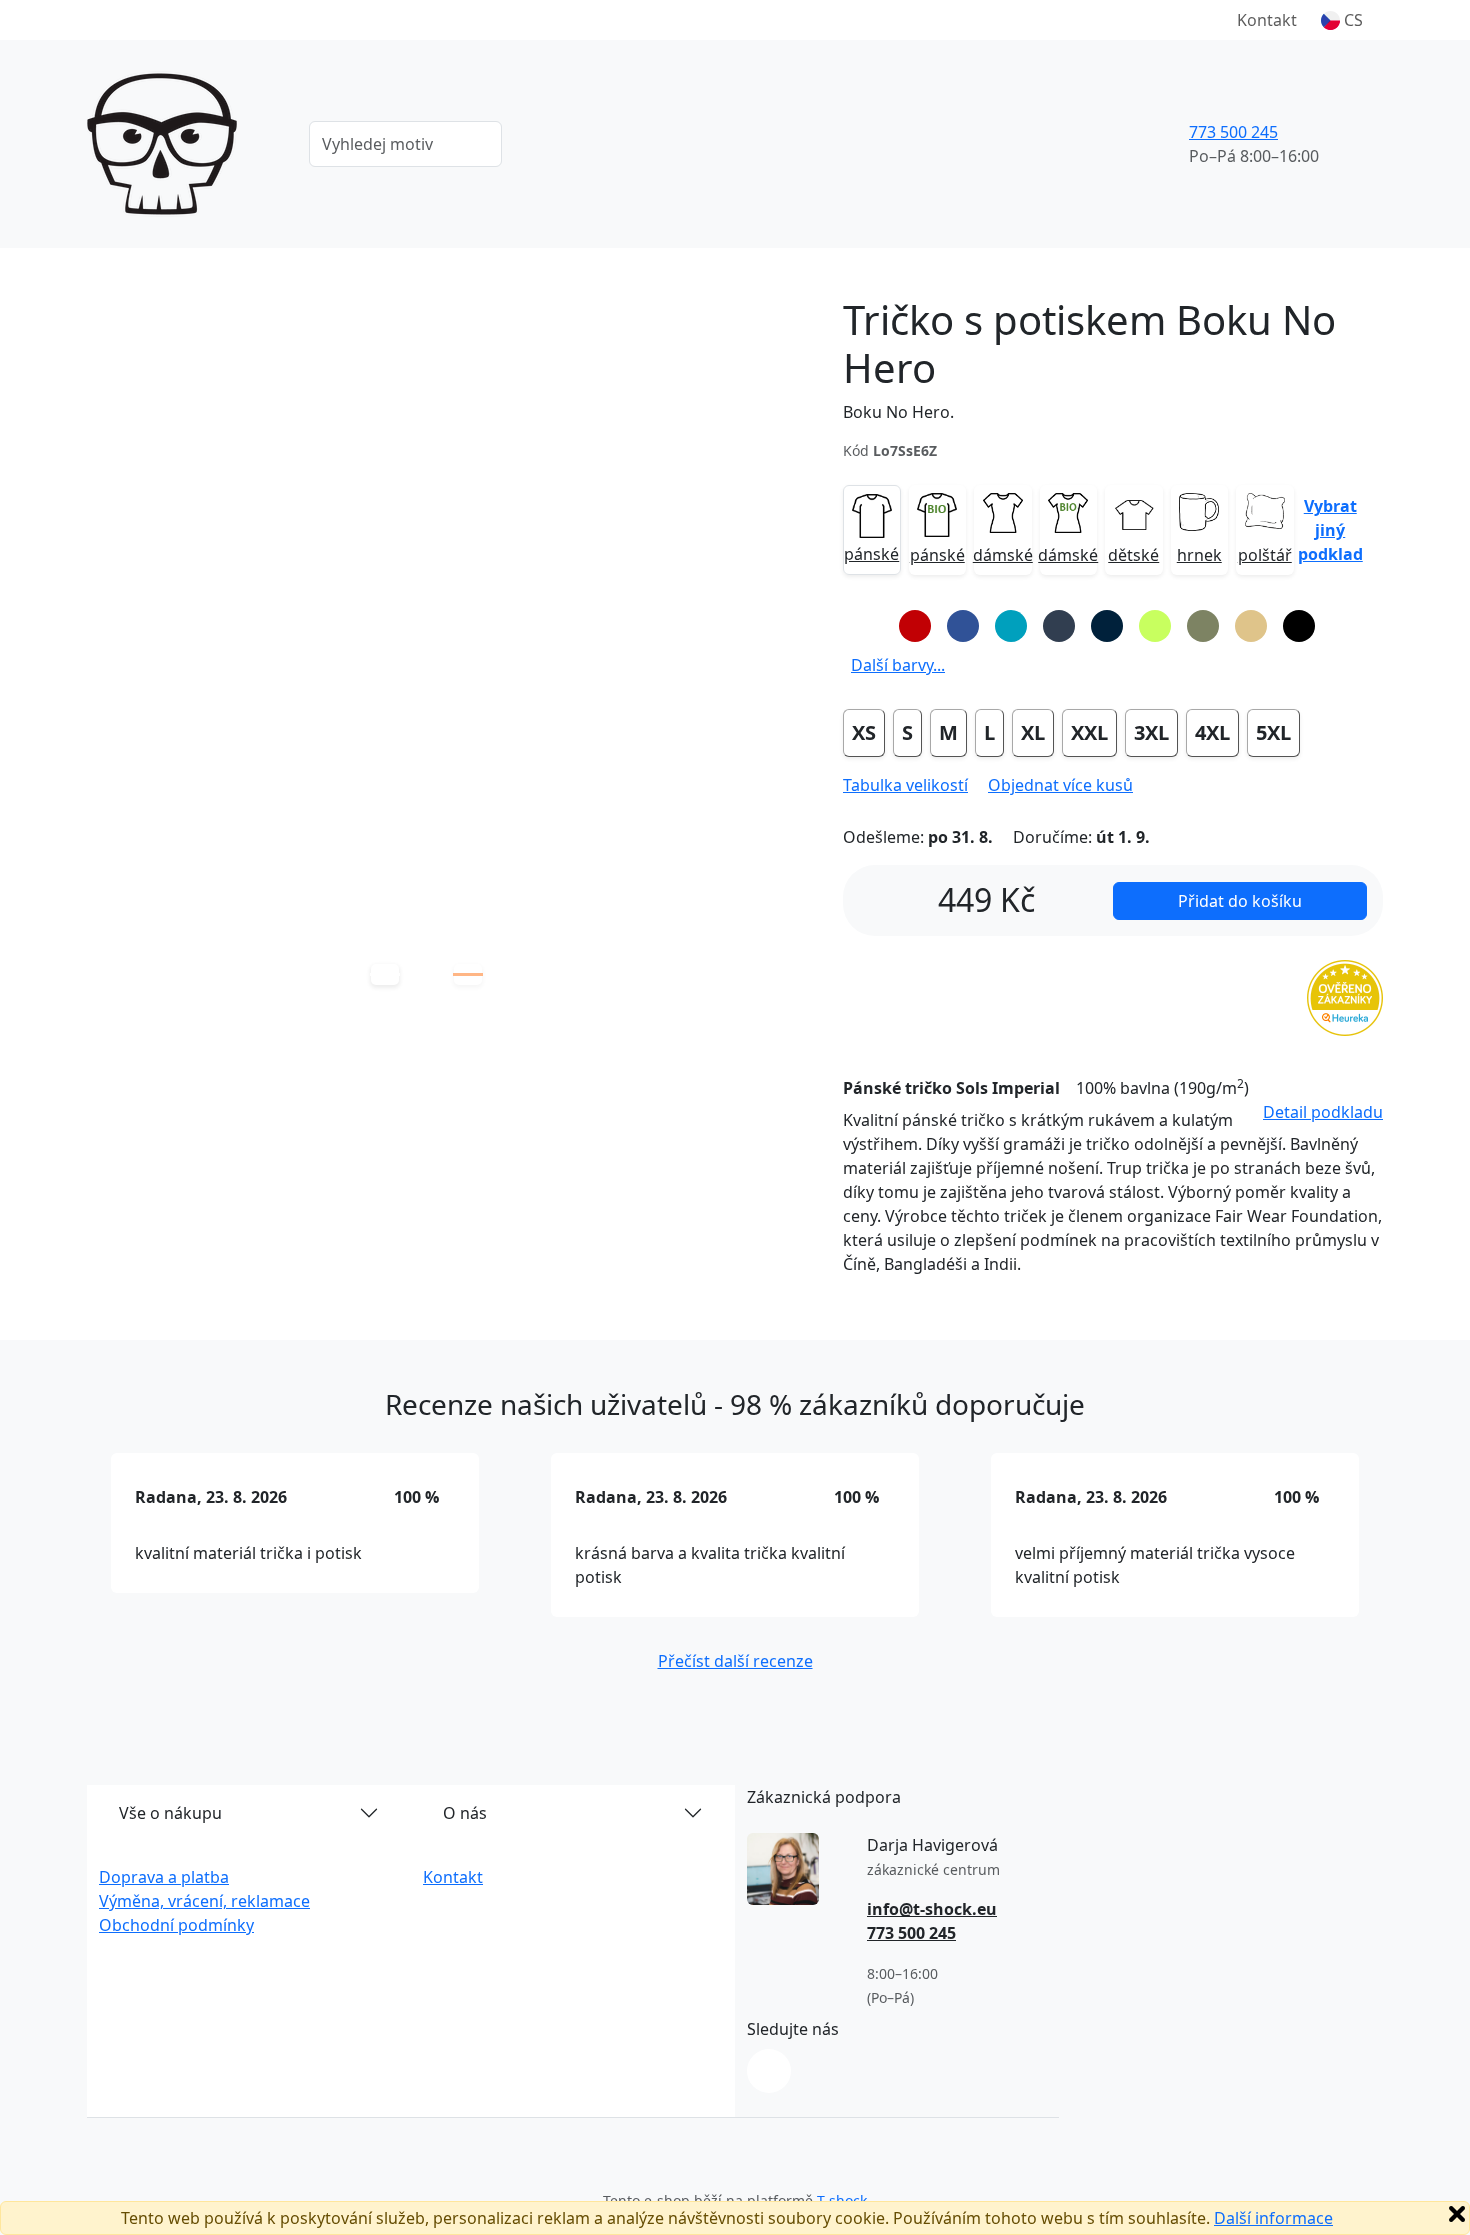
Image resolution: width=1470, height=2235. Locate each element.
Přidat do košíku (1240, 901)
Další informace (1273, 2218)
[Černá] (1299, 626)
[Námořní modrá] (1107, 626)
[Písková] (1251, 626)
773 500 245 (1233, 132)
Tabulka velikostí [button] (905, 785)
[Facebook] (769, 2071)
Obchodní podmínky (176, 1925)
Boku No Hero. (898, 412)
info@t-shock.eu (932, 1909)
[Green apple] (1155, 626)
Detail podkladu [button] (1323, 1112)
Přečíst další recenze (735, 1661)
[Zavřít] (1457, 2214)
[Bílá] (867, 626)
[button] (1342, 20)
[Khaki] (1203, 626)
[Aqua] (1011, 626)
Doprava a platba (164, 1877)
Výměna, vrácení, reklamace (204, 1901)
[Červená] (915, 626)
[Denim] (1059, 626)
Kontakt (1267, 20)
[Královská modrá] (963, 626)
